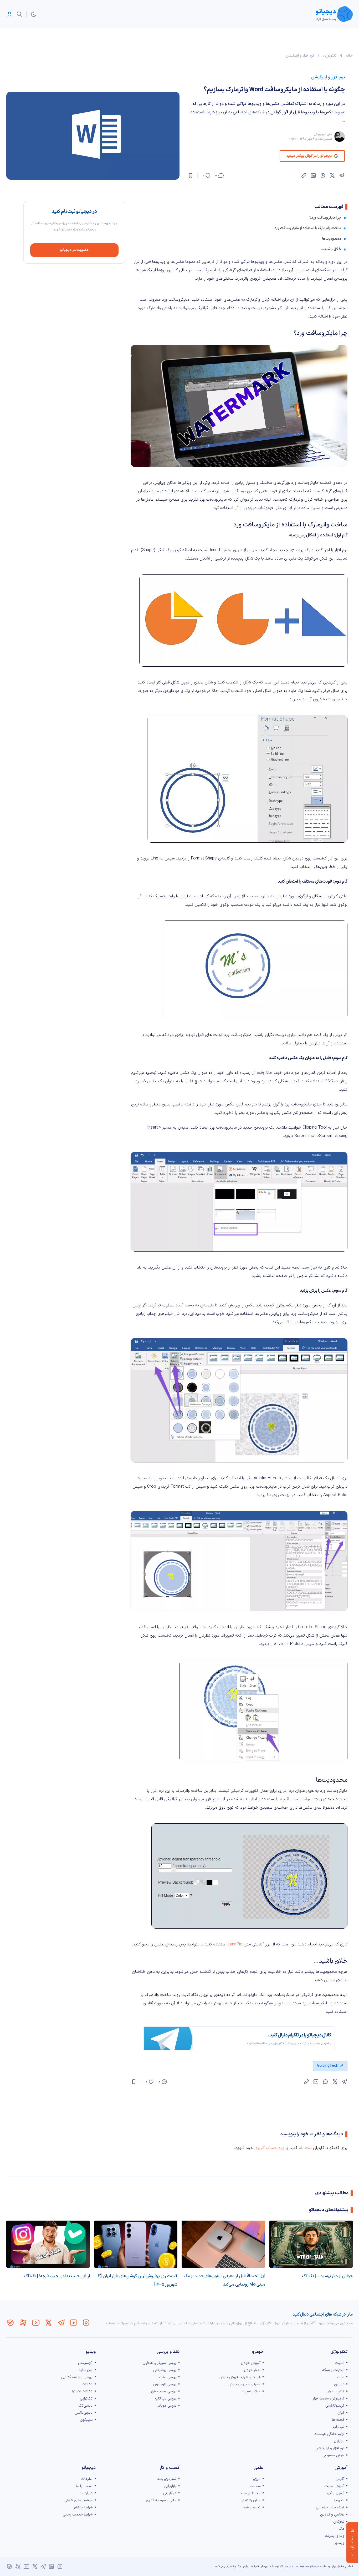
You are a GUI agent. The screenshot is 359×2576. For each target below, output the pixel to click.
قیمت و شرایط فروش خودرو (240, 2377)
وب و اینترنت (334, 2536)
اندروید (339, 2500)
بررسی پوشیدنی (165, 2370)
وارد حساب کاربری (269, 2148)
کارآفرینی (170, 2493)
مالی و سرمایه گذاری (161, 2500)
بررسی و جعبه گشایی (77, 2377)
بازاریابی (170, 2486)
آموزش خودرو (250, 2363)
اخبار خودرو (252, 2370)
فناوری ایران (335, 2391)
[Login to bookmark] (191, 175)
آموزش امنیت (334, 2486)
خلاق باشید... (331, 249)
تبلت (341, 2377)
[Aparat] (23, 2323)
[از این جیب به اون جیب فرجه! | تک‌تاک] (48, 2244)
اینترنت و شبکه (333, 2370)
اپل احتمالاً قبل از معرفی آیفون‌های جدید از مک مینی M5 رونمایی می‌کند (224, 2280)
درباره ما (86, 2493)
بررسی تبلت (168, 2377)
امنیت (340, 2363)
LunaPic (235, 1944)
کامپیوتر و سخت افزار (329, 2399)
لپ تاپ (339, 2427)
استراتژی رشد (167, 2479)
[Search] (19, 14)
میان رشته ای (250, 2500)
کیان (341, 2413)
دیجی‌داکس (84, 2413)
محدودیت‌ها (332, 239)
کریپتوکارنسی (335, 2406)
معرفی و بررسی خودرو (244, 2384)
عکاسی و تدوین (332, 2515)
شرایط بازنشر (83, 2507)
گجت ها (338, 2420)
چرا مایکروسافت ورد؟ (325, 218)
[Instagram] (86, 2323)
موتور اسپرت (251, 2391)
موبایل (339, 2441)
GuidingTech (328, 2066)
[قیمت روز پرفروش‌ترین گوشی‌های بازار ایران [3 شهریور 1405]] (136, 2244)
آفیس (340, 2479)
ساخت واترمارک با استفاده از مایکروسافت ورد (308, 228)
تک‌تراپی (86, 2399)
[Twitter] (48, 2323)
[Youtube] (36, 2323)
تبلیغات (87, 2479)
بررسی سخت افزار (163, 2391)
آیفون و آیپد (335, 2493)
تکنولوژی (330, 56)
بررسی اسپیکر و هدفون (159, 2363)
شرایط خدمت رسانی (78, 2515)
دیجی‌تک (86, 2406)
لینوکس (339, 2522)
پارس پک (242, 2567)
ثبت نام (305, 2148)
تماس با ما (84, 2486)
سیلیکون (86, 2420)
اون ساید (86, 2370)
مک (342, 2529)
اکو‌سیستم (85, 2363)
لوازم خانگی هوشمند (329, 2434)
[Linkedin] (74, 2323)
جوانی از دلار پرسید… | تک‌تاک (327, 2276)
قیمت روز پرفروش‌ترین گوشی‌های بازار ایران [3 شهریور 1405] (138, 2280)
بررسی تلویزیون (165, 2384)
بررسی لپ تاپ (166, 2399)
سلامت (255, 2486)
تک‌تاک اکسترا (82, 2391)
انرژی (257, 2479)
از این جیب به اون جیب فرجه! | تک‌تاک (57, 2276)
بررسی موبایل (166, 2406)
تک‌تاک (87, 2384)
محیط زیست (251, 2493)
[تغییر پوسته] (34, 14)
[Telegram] (61, 2323)
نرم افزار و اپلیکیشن (300, 56)
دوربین (339, 2384)
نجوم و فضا (252, 2507)
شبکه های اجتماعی (330, 2507)
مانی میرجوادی (323, 134)
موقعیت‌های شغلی (78, 2500)
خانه (349, 56)
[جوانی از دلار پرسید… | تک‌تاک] (311, 2244)
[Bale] (11, 2323)
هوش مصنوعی (333, 2455)
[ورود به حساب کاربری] (9, 14)
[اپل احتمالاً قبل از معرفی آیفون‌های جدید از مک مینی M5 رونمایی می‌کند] (223, 2244)
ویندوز (339, 2543)
